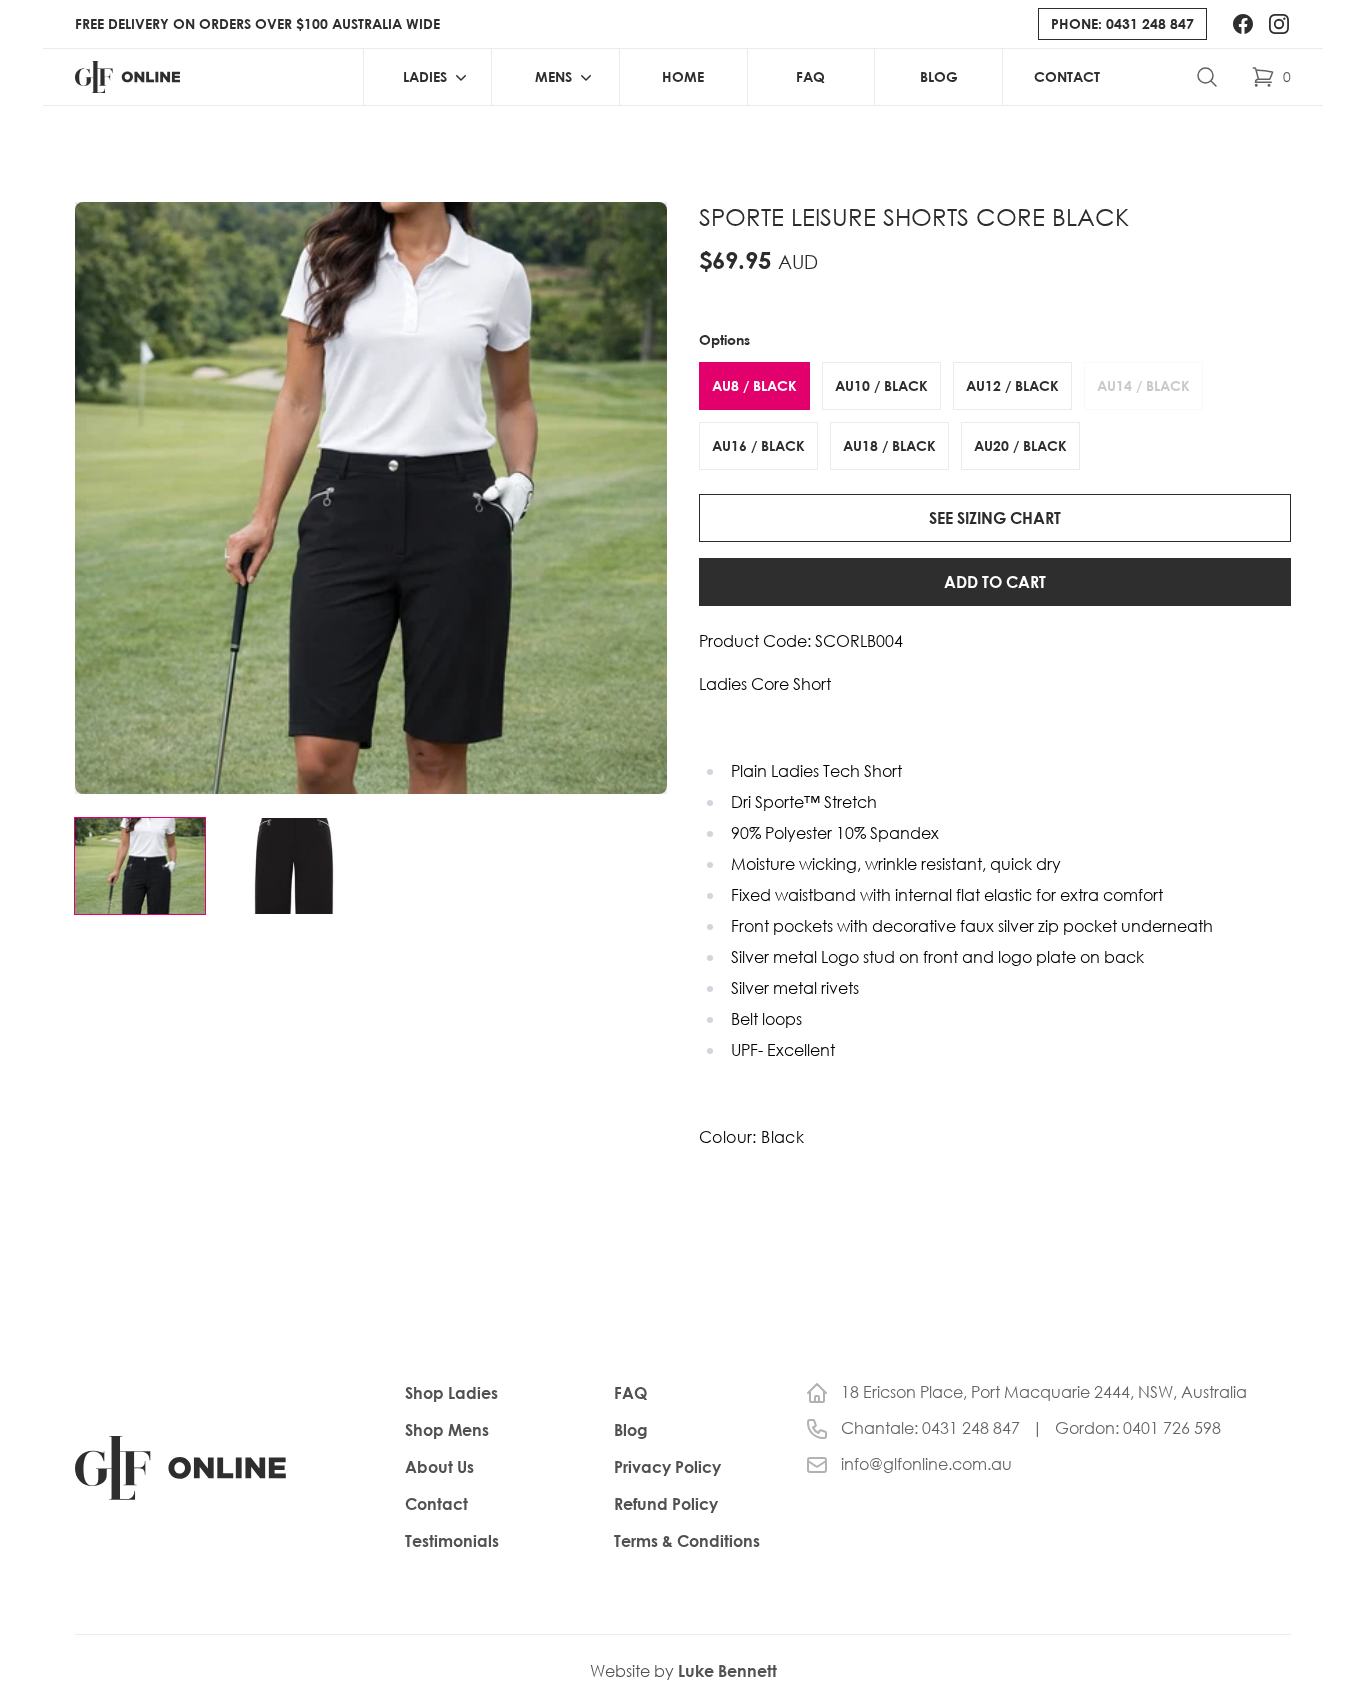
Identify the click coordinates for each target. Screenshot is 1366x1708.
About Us (439, 1467)
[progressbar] (683, 2)
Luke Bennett (727, 1671)
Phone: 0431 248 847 (1122, 23)
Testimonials (452, 1541)
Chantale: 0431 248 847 (930, 1428)
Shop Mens (447, 1430)
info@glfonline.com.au (926, 1464)
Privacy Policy (667, 1467)
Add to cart (995, 582)
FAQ (810, 76)
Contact (1067, 76)
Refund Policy (666, 1504)
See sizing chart (995, 518)
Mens (553, 76)
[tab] (140, 866)
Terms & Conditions (687, 1541)
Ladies (425, 76)
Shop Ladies (451, 1393)
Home (683, 76)
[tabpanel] (371, 498)
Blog (939, 76)
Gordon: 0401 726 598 (1138, 1428)
